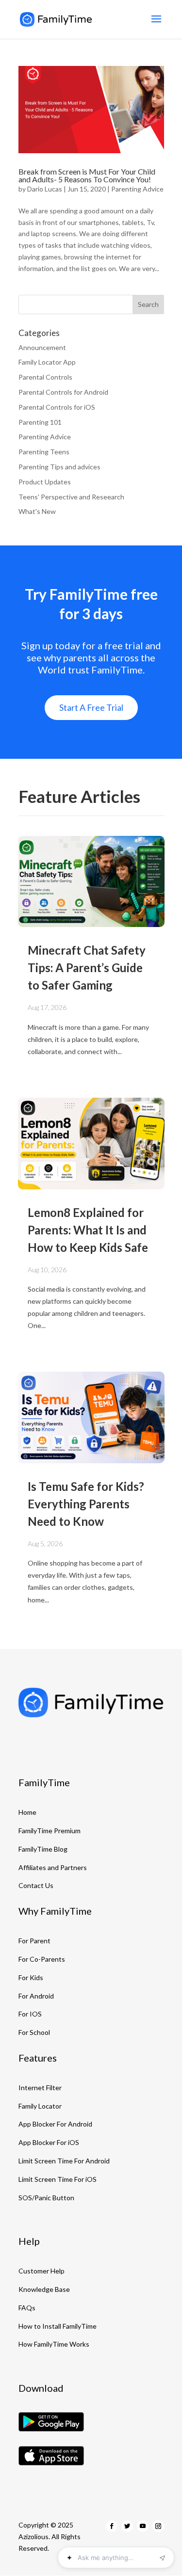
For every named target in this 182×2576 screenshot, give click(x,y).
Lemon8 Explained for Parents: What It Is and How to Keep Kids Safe (88, 1230)
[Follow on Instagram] (158, 2526)
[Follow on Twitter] (127, 2526)
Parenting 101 (40, 422)
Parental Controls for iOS (57, 407)
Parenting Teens (44, 452)
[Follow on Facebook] (112, 2526)
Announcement (42, 347)
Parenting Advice (137, 189)
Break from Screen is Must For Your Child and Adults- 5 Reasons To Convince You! (87, 175)
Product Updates (45, 482)
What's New (37, 511)
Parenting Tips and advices (59, 467)
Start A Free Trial (91, 707)
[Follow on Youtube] (143, 2526)
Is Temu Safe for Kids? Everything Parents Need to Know (86, 1504)
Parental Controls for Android (63, 392)
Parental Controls (45, 377)
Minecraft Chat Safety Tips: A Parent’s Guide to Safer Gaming (87, 968)
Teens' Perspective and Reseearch (71, 497)
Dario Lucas (45, 189)
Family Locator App (47, 362)
